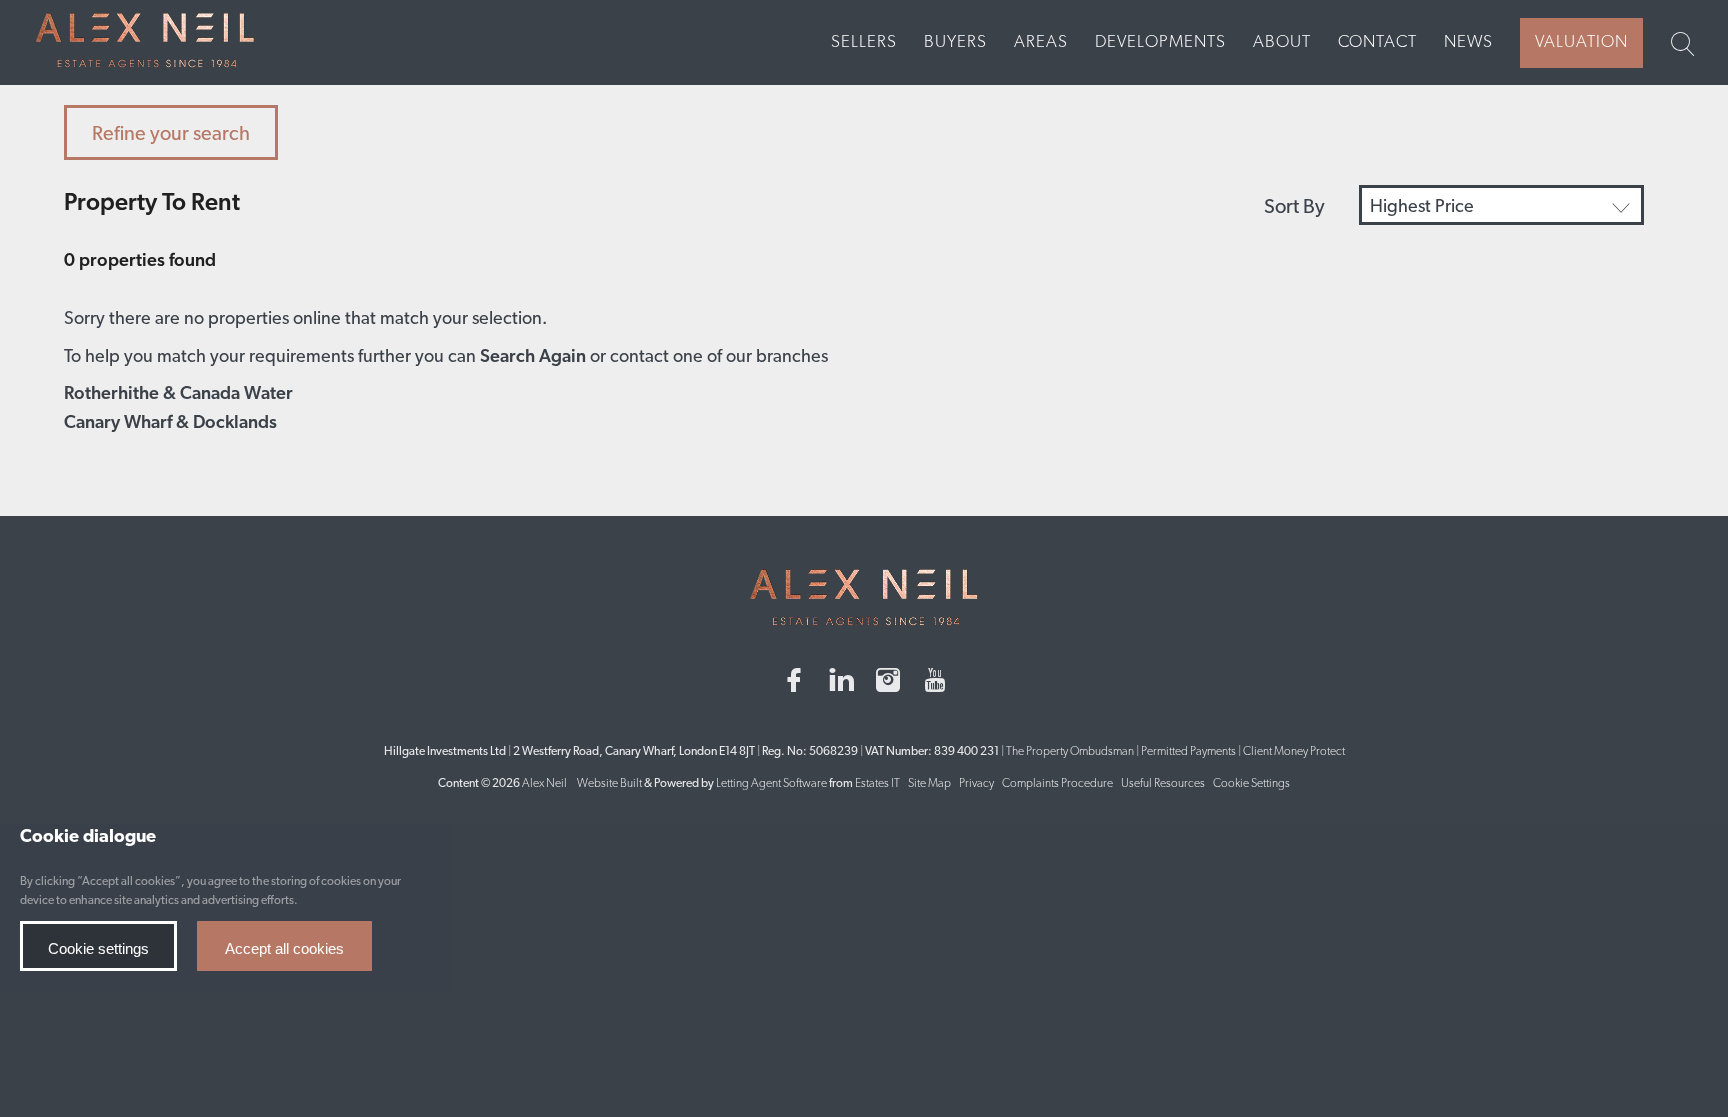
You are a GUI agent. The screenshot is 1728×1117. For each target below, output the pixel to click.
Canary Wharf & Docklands (170, 424)
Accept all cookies (284, 948)
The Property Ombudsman (1070, 752)
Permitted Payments (1188, 752)
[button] (1501, 205)
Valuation (1581, 42)
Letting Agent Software (771, 784)
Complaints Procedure (1057, 784)
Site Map (929, 784)
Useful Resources (1164, 784)
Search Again (533, 358)
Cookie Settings (1251, 784)
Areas (1041, 42)
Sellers (864, 42)
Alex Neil (544, 784)
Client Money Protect (1294, 752)
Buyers (955, 42)
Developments (1160, 42)
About (1282, 42)
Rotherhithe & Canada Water (178, 395)
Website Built (609, 784)
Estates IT (877, 784)
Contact (1377, 42)
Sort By (1294, 208)
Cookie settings (98, 948)
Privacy (976, 784)
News (1468, 42)
